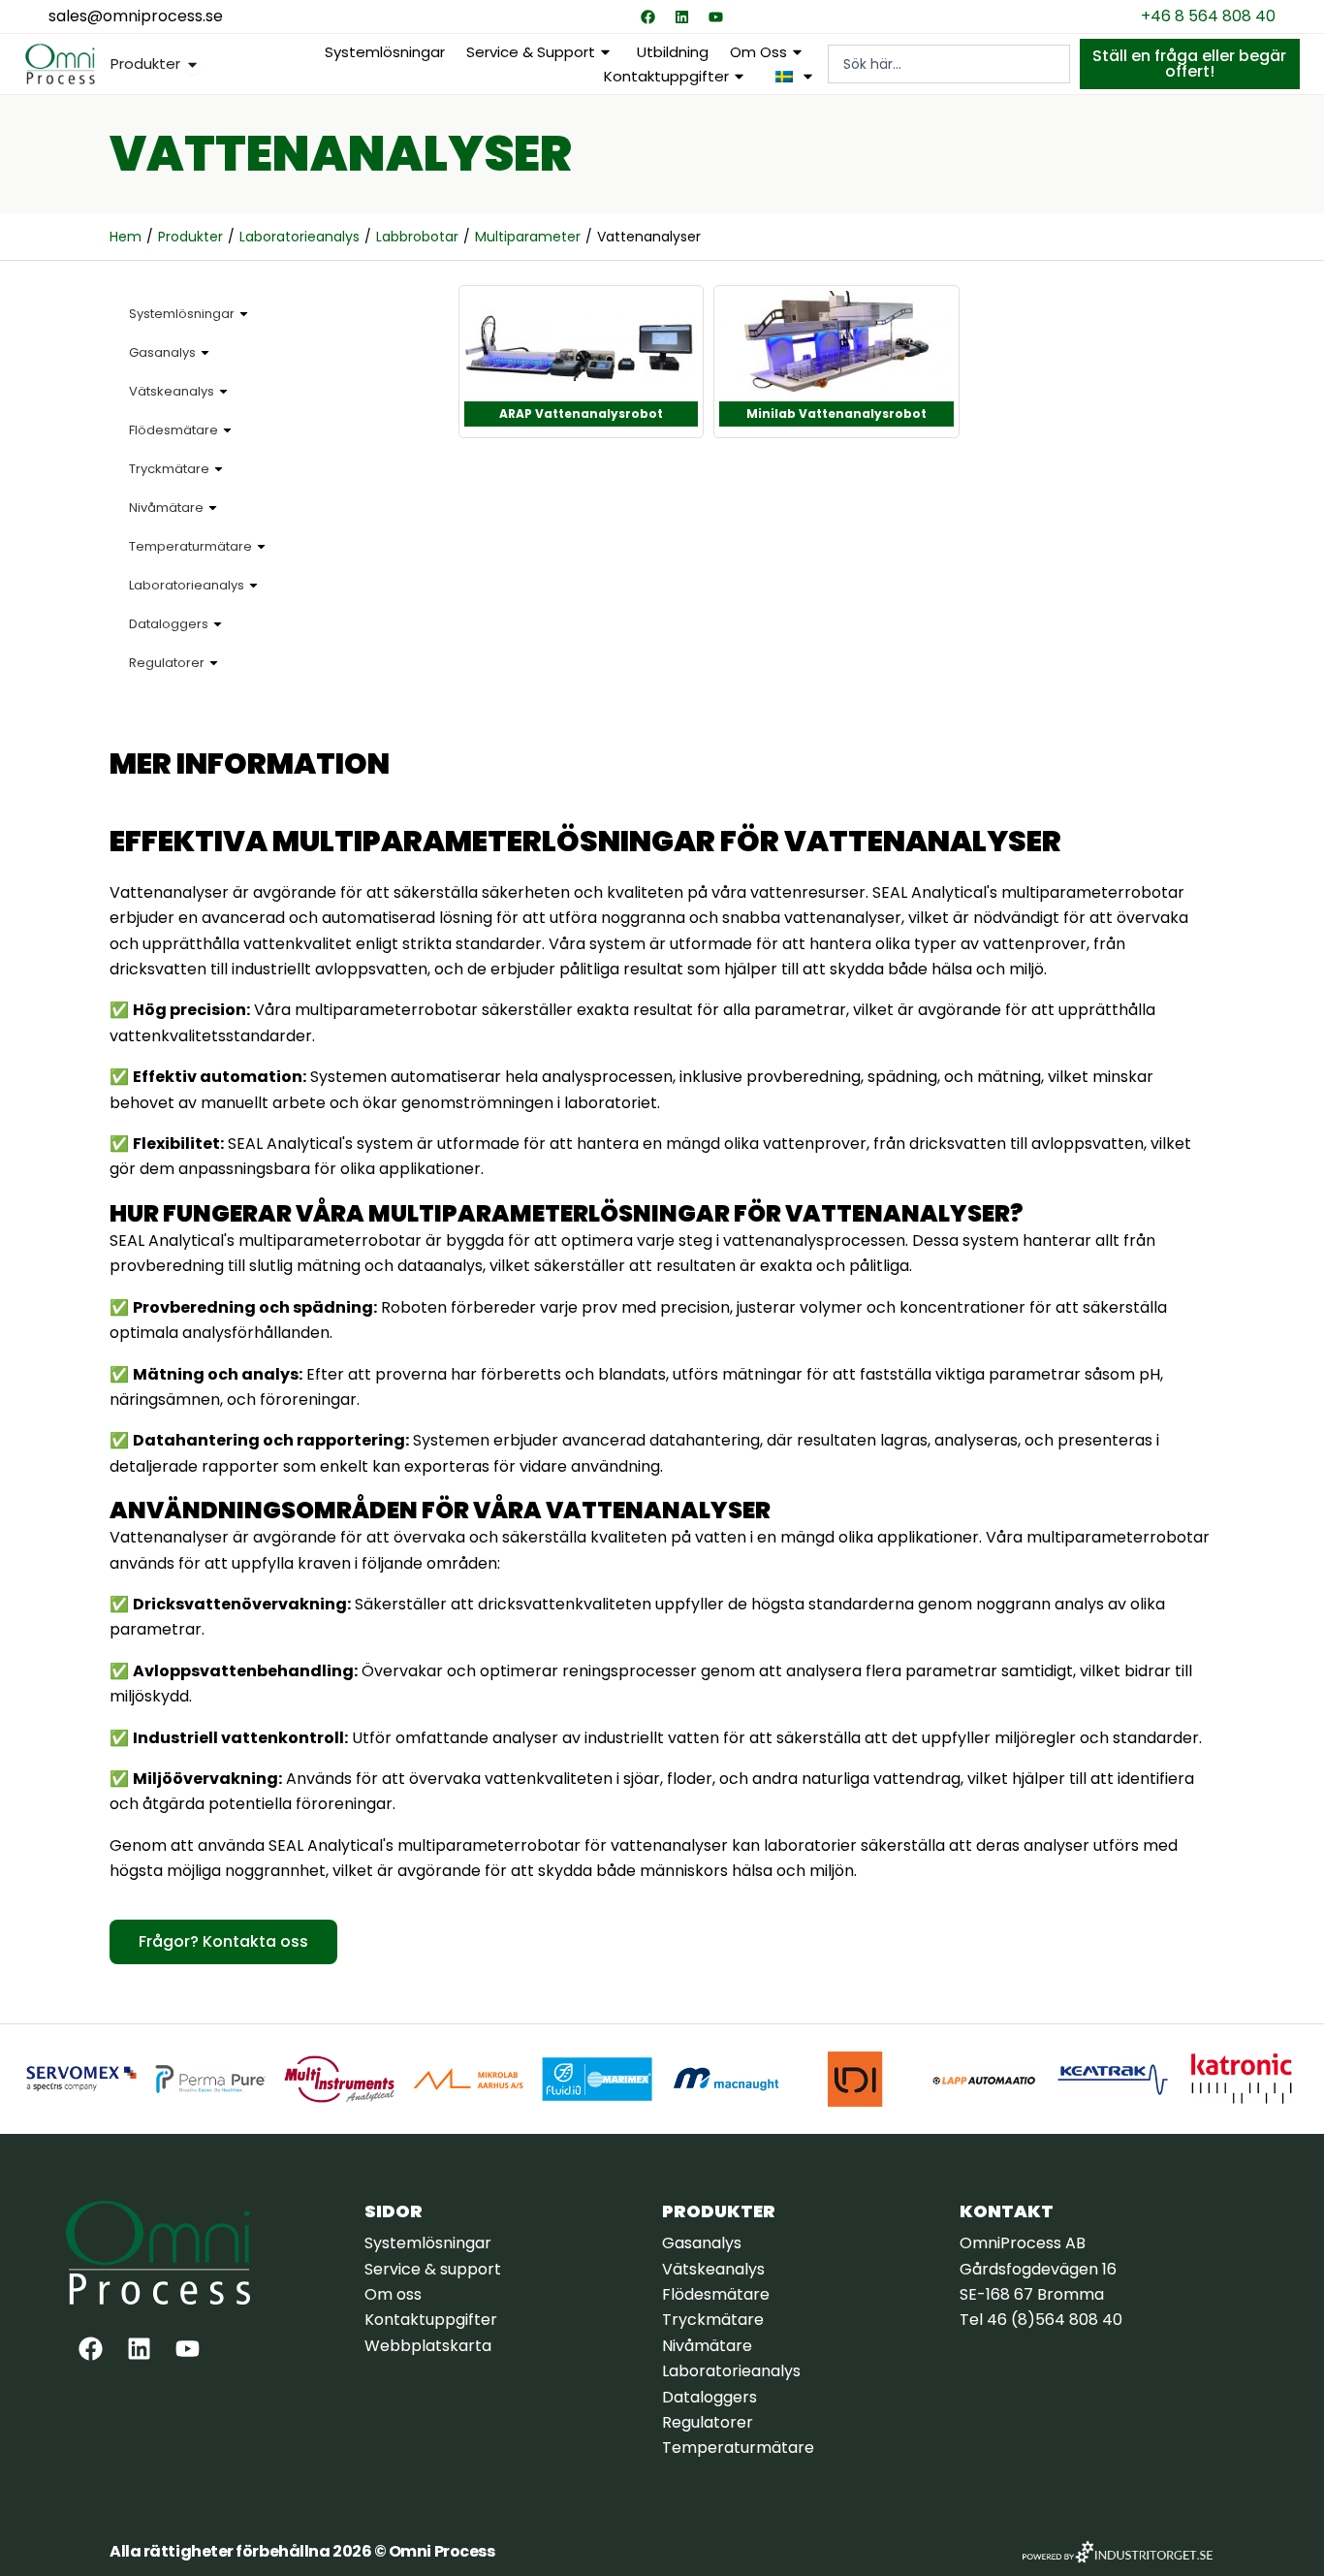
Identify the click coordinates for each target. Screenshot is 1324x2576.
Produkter (190, 237)
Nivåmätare (166, 508)
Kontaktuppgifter (666, 76)
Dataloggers (169, 624)
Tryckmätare (169, 469)
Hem (126, 237)
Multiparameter (528, 237)
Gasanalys (162, 352)
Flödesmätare (173, 430)
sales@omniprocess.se (136, 16)
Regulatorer (167, 663)
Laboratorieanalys (299, 237)
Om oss (758, 52)
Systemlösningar (385, 52)
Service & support (531, 52)
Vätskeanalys (172, 391)
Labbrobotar (417, 237)
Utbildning (673, 52)
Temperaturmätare (190, 546)
